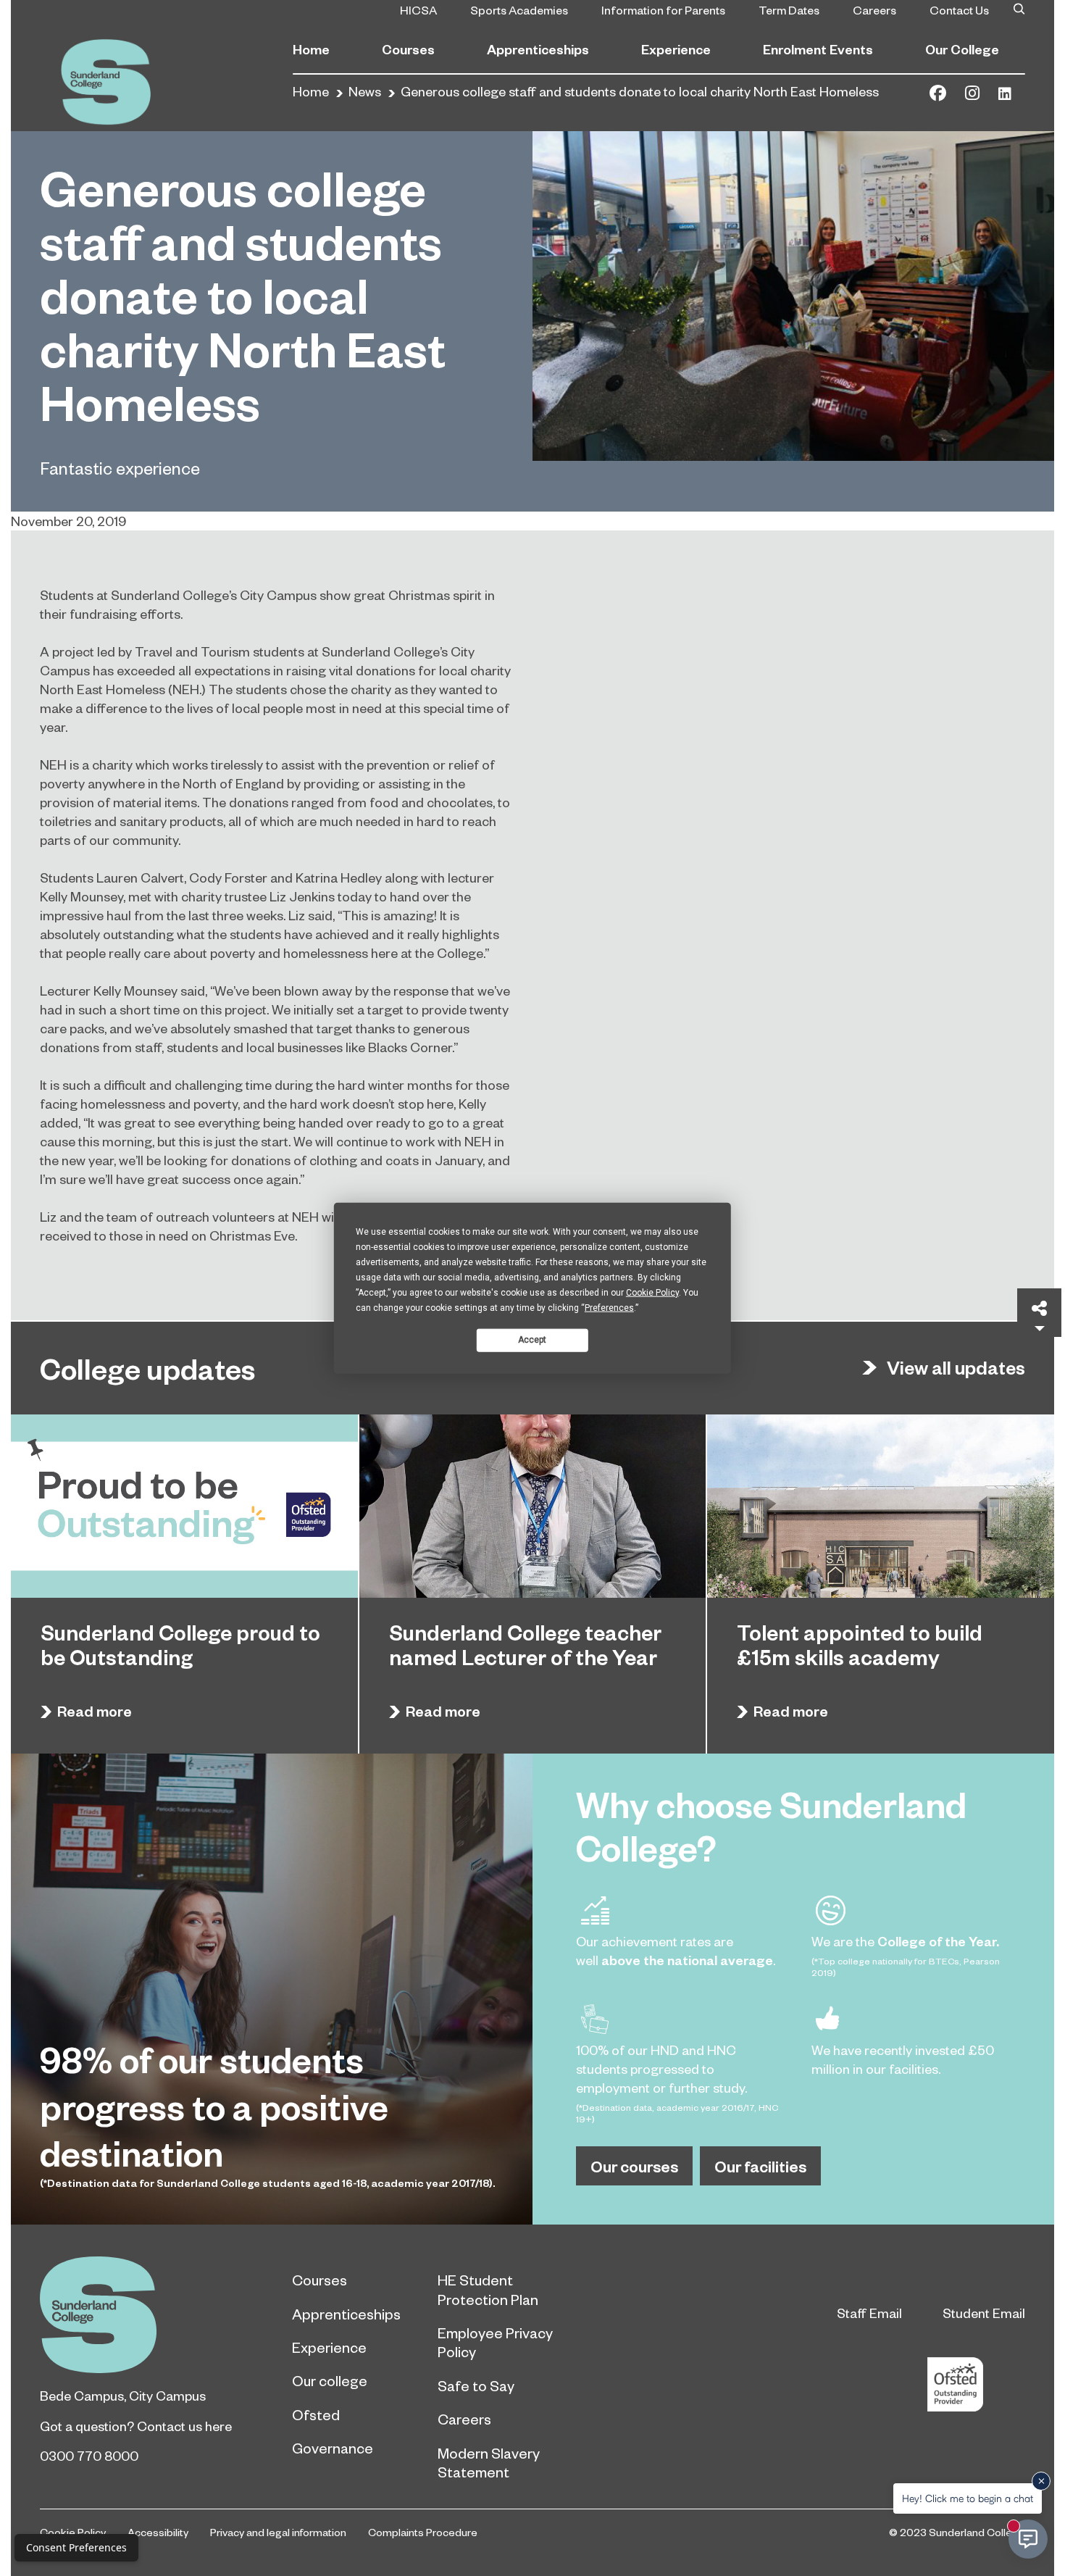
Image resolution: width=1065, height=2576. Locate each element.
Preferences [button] (609, 1307)
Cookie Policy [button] (652, 1292)
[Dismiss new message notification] (1041, 2481)
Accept (532, 1340)
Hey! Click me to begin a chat (968, 2498)
